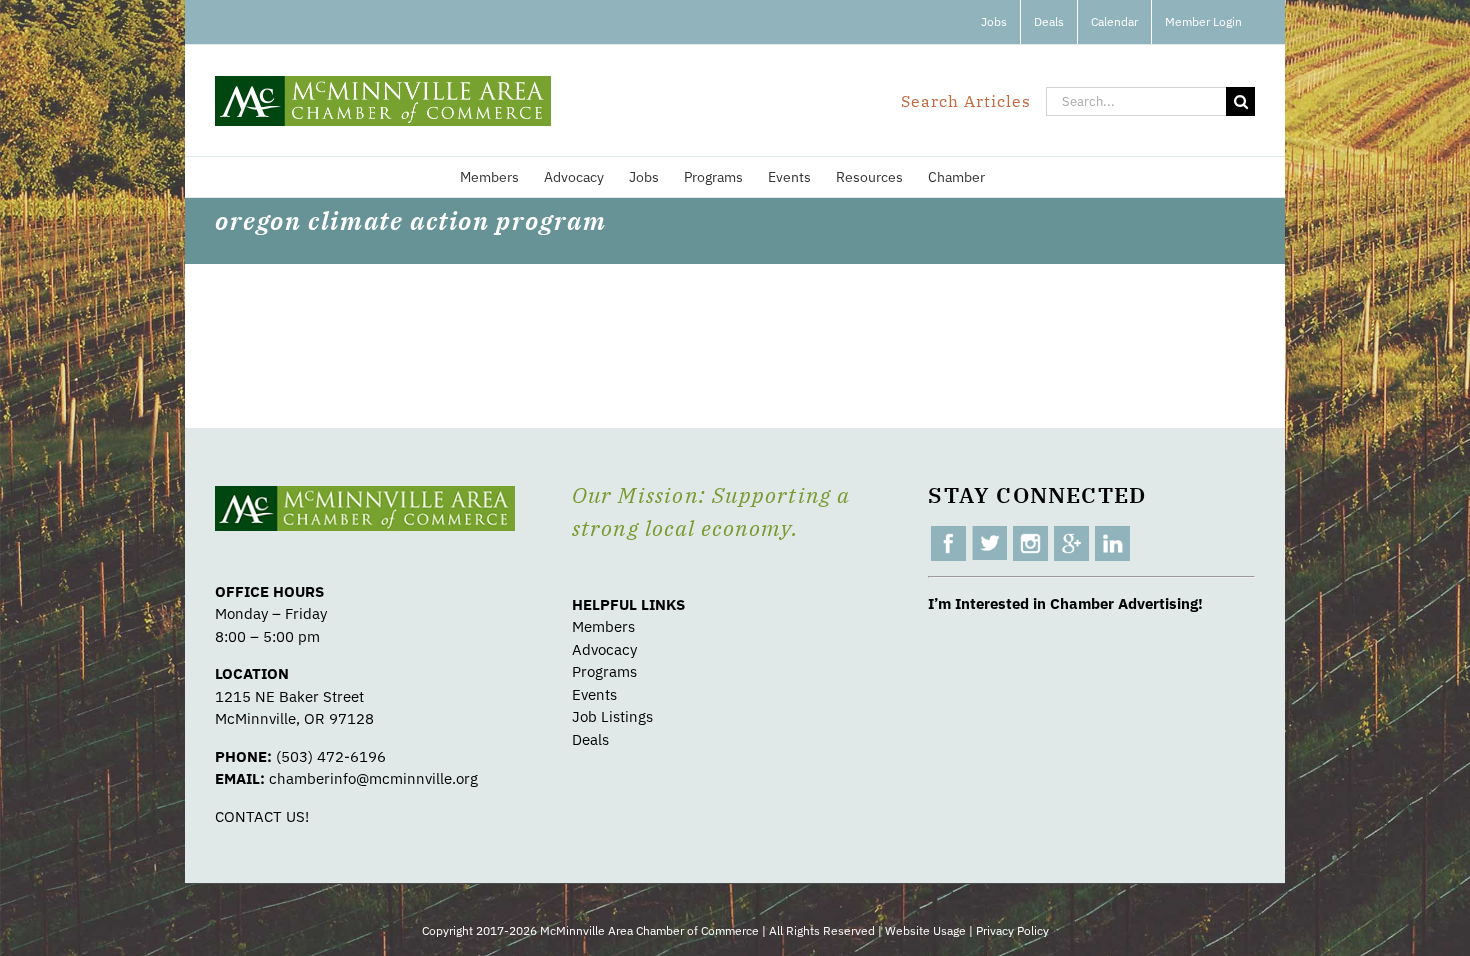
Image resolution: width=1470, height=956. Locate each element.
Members (603, 626)
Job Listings (612, 716)
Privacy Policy (1012, 930)
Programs (604, 671)
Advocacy (604, 649)
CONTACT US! (262, 816)
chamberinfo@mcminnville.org (373, 778)
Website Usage (925, 930)
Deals (590, 739)
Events (594, 694)
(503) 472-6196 (331, 756)
